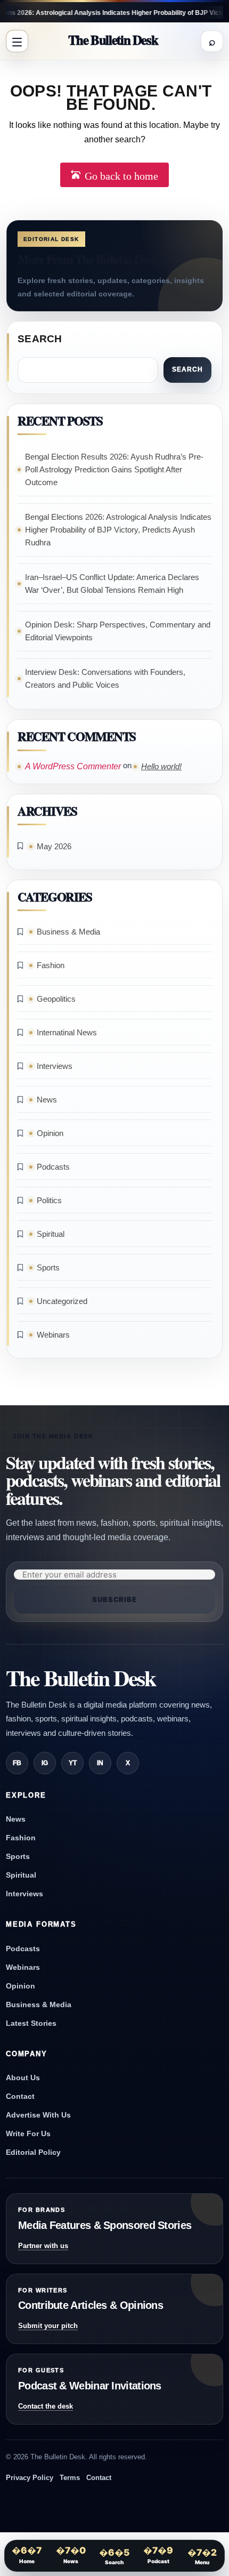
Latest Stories (31, 2023)
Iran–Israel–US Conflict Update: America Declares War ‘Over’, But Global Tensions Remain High (112, 583)
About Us (23, 2078)
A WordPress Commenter (73, 766)
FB (17, 1763)
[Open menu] (17, 41)
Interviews (55, 1066)
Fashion (51, 965)
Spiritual (51, 1234)
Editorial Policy (33, 2152)
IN (100, 1763)
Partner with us (43, 2246)
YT (73, 1763)
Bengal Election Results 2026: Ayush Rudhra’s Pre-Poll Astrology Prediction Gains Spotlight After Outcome (114, 469)
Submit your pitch (48, 2326)
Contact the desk (46, 2406)
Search (40, 339)
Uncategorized (62, 1301)
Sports (48, 1267)
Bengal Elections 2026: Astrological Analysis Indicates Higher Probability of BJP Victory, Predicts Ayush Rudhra (118, 530)
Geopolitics (56, 999)
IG (45, 1763)
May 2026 (54, 846)
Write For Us (28, 2134)
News (47, 1100)
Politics (49, 1200)
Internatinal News (67, 1032)
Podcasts (53, 1167)
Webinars (53, 1335)
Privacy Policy (30, 2478)
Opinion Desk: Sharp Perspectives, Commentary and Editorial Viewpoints (118, 631)
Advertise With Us (38, 2115)
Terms (70, 2478)
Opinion (50, 1133)
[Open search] (212, 41)
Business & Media (68, 932)
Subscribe (114, 1599)
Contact (20, 2096)
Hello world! (161, 766)
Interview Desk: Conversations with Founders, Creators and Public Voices (105, 678)
